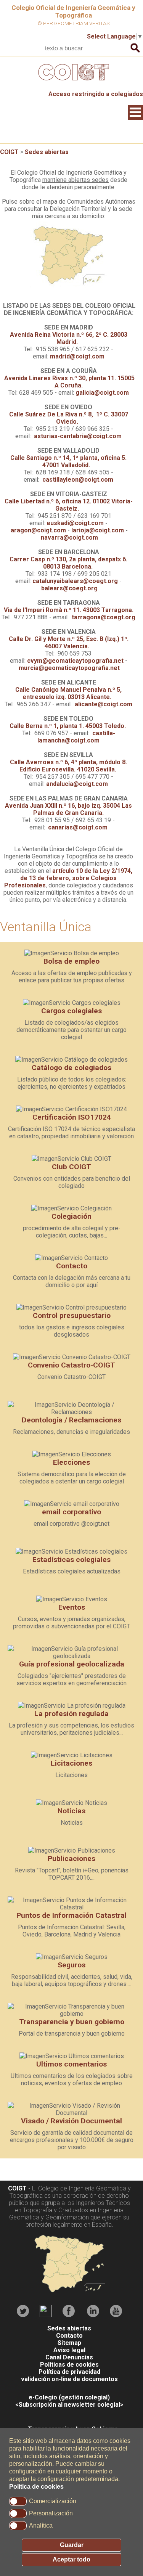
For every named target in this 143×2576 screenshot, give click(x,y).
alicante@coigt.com (104, 704)
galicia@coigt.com (102, 393)
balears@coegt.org (69, 588)
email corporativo (71, 1512)
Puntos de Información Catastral (71, 1915)
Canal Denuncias (69, 2357)
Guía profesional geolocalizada (72, 1664)
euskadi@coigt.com (75, 523)
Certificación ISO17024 (72, 1117)
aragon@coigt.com (38, 530)
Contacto (72, 1266)
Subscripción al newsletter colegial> (71, 2405)
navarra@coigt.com (69, 538)
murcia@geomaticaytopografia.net (69, 668)
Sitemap (69, 2343)
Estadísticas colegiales (71, 1560)
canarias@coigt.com (78, 827)
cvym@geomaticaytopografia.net (75, 661)
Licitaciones (71, 1763)
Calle (69, 418)
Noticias (71, 1811)
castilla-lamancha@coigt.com (76, 737)
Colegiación (71, 1216)
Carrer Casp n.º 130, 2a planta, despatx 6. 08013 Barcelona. (68, 563)
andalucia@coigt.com (77, 784)
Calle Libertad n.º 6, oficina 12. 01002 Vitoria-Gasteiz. (69, 505)
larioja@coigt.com (98, 530)
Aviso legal (69, 2350)
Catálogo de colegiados (71, 1068)
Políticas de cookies (69, 2365)
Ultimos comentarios (71, 2064)
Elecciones (71, 1462)
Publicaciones (71, 1858)
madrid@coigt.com (77, 356)
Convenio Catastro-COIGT (71, 1365)
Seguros (71, 1965)
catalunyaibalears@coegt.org (75, 581)
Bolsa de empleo (71, 961)
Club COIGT (71, 1167)
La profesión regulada (71, 1714)
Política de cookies (36, 2487)
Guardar (72, 2545)
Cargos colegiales (71, 1011)
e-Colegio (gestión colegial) (69, 2397)
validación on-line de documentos (69, 2379)
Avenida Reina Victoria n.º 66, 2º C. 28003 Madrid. (69, 338)
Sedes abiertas (47, 152)
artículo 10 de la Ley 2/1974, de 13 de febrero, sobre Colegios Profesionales (68, 878)
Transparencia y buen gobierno (72, 2022)
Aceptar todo (71, 2559)
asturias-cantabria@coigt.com (78, 436)
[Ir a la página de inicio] (72, 82)
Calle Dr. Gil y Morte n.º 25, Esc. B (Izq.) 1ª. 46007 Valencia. (69, 643)
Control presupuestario (72, 1315)
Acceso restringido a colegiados (96, 94)
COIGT (9, 152)
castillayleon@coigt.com (78, 480)
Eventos (72, 1607)
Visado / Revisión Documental (71, 2121)
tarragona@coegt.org (104, 617)
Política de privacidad (69, 2372)
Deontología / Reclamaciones (71, 1420)
